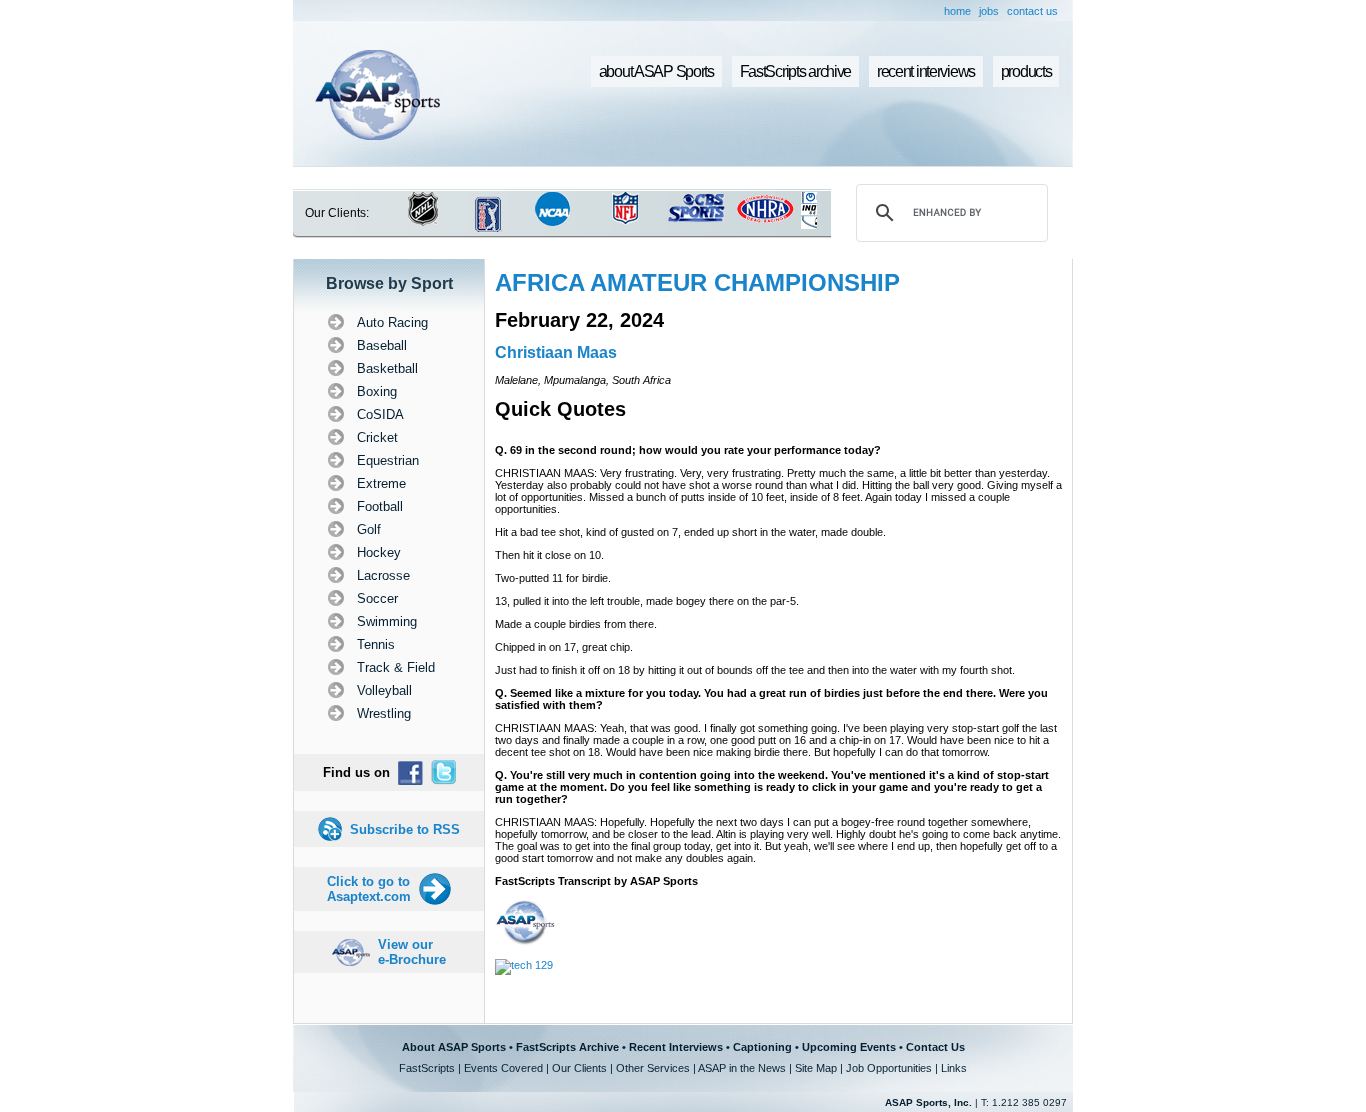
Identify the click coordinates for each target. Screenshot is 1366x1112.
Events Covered (503, 1068)
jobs (989, 11)
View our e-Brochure (412, 952)
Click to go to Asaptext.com (369, 889)
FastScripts (427, 1068)
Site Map (816, 1068)
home (957, 11)
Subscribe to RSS (405, 829)
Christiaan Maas (556, 352)
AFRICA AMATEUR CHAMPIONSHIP (697, 282)
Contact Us (935, 1047)
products (1026, 71)
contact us (1032, 11)
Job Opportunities (889, 1068)
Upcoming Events (849, 1047)
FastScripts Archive (567, 1047)
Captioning (762, 1047)
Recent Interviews (676, 1047)
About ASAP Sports (454, 1047)
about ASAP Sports (656, 71)
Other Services (653, 1068)
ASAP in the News (742, 1068)
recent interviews (926, 71)
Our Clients (579, 1068)
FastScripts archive (796, 71)
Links (954, 1068)
